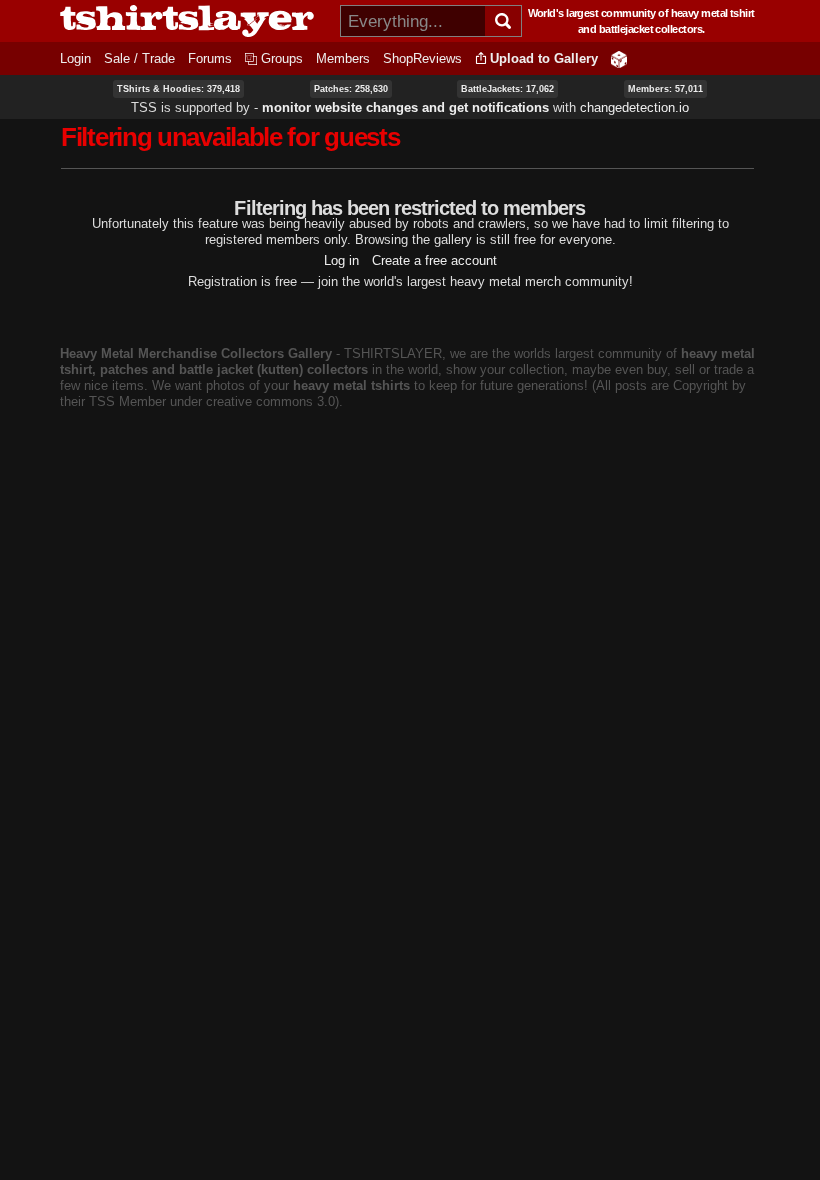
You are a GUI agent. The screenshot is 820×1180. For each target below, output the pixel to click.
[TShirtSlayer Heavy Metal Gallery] (193, 21)
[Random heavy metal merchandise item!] (619, 58)
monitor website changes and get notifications (405, 107)
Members (343, 58)
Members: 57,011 (665, 89)
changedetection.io (634, 107)
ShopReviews (422, 58)
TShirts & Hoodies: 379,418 (178, 89)
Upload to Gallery (544, 58)
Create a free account (434, 260)
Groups (282, 58)
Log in (341, 260)
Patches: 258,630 (351, 89)
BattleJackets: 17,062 (507, 89)
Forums (210, 58)
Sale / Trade (139, 58)
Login (75, 58)
